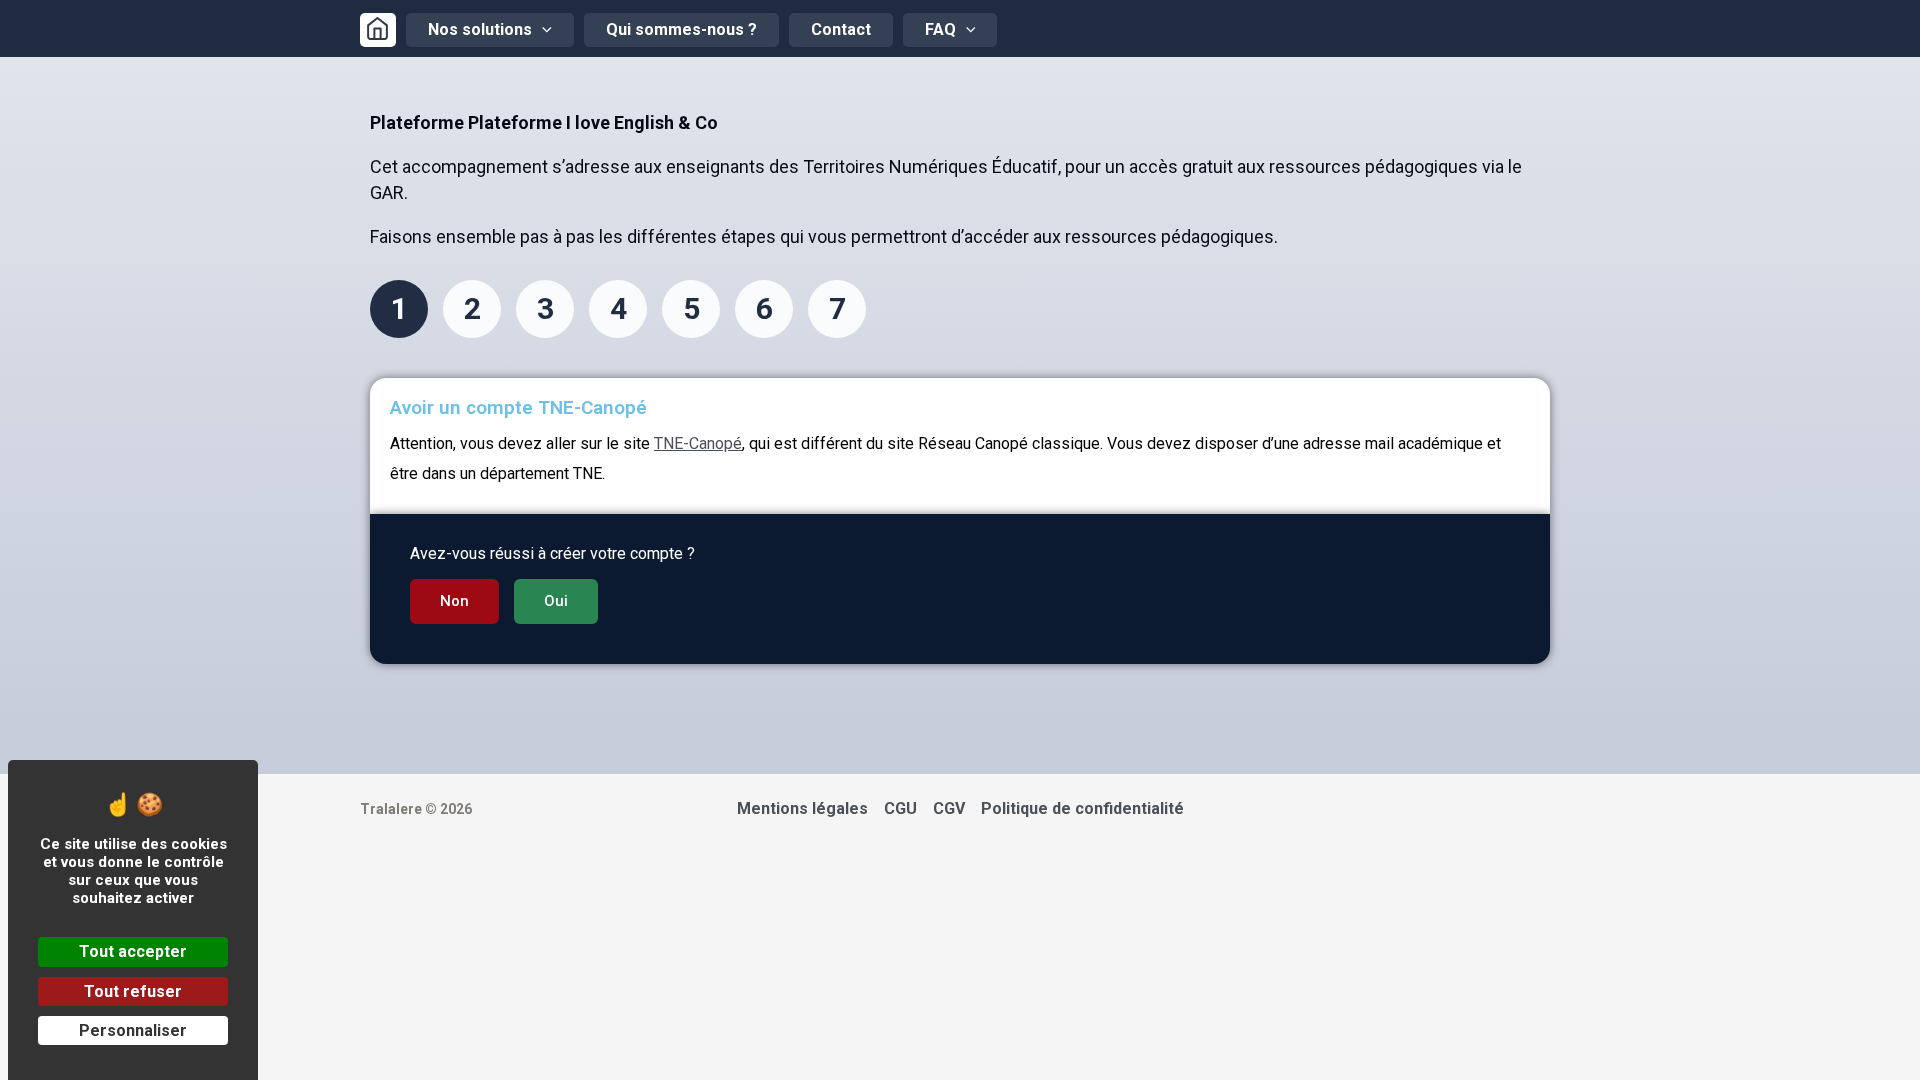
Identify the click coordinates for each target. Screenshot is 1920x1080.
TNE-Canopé (698, 443)
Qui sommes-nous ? (681, 29)
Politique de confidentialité (1082, 808)
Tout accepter (133, 951)
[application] (542, 30)
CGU (900, 808)
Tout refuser (133, 991)
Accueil (378, 30)
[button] (454, 601)
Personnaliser (133, 1030)
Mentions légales (802, 808)
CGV (949, 808)
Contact (841, 29)
